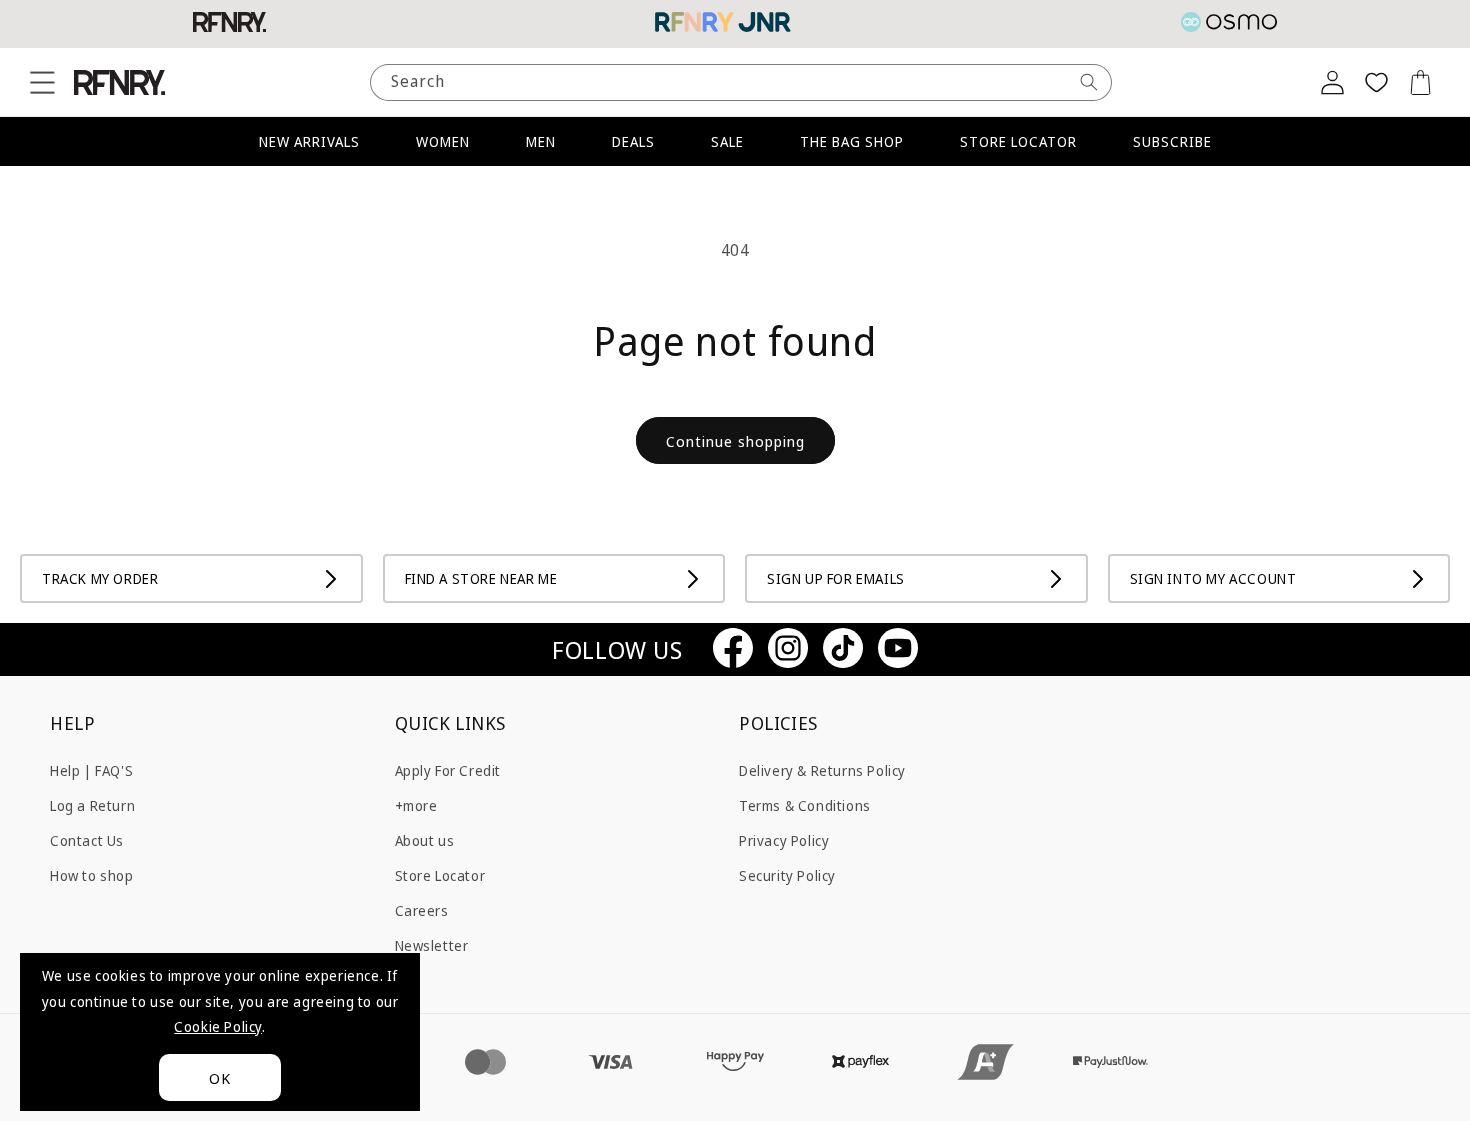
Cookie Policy (218, 1026)
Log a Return (92, 804)
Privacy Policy (784, 839)
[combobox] (741, 82)
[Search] (1089, 82)
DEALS (633, 141)
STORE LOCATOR (1018, 141)
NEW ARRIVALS (309, 141)
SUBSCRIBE (1172, 141)
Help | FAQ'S (91, 769)
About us (425, 839)
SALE (727, 141)
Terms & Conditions (805, 804)
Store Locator (440, 874)
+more (416, 804)
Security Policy (787, 874)
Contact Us (87, 839)
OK (220, 1078)
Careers (422, 910)
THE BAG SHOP (852, 141)
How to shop (92, 874)
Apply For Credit (448, 769)
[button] (42, 82)
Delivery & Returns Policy (822, 769)
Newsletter (432, 945)
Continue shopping (735, 441)
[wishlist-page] (1376, 82)
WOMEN (443, 141)
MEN (541, 141)
